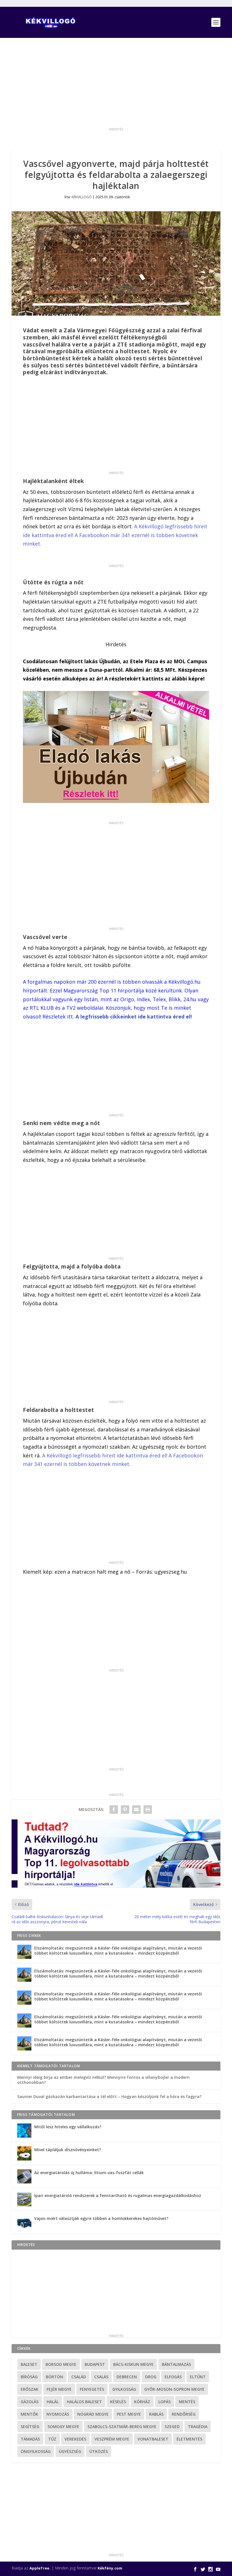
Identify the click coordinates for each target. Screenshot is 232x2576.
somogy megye (63, 2427)
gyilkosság (124, 2389)
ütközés (99, 2451)
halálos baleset (84, 2402)
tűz (52, 2439)
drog (151, 2377)
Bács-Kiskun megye (133, 2364)
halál (53, 2402)
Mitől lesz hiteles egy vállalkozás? (68, 2127)
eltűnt (198, 2377)
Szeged (172, 2427)
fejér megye (59, 2389)
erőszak (30, 2389)
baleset (29, 2364)
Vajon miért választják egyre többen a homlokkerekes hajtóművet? (101, 2218)
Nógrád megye (93, 2414)
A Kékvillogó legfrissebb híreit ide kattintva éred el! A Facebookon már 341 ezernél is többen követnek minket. (115, 535)
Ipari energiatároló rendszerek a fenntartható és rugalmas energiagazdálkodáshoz (118, 2195)
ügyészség (70, 2451)
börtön (54, 2377)
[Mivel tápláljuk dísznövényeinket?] (24, 2153)
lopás (165, 2402)
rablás (156, 2414)
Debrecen (127, 2377)
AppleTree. (40, 2568)
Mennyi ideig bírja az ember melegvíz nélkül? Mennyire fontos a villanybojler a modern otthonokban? (103, 2080)
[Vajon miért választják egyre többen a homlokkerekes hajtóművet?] (24, 2222)
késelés (118, 2402)
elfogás (173, 2377)
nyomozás (58, 2414)
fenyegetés (92, 2389)
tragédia (198, 2427)
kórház (142, 2402)
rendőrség (184, 2414)
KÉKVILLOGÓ (82, 197)
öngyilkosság (36, 2451)
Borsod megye (61, 2364)
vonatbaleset (153, 2439)
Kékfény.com (110, 2568)
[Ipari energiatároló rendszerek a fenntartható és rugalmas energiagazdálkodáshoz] (24, 2199)
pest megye (129, 2414)
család (79, 2377)
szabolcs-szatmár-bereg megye (122, 2427)
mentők (29, 2414)
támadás (30, 2439)
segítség (30, 2427)
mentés (187, 2402)
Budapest (95, 2364)
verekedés (75, 2439)
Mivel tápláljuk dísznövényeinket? (68, 2150)
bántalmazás (176, 2364)
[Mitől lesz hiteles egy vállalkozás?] (24, 2131)
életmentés (189, 2439)
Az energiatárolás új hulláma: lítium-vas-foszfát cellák (89, 2173)
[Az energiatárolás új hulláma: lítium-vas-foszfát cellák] (24, 2176)
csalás (101, 2377)
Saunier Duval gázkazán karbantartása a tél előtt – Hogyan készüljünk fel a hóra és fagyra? (109, 2096)
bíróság (29, 2377)
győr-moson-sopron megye (174, 2389)
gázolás (30, 2402)
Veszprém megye (112, 2439)
